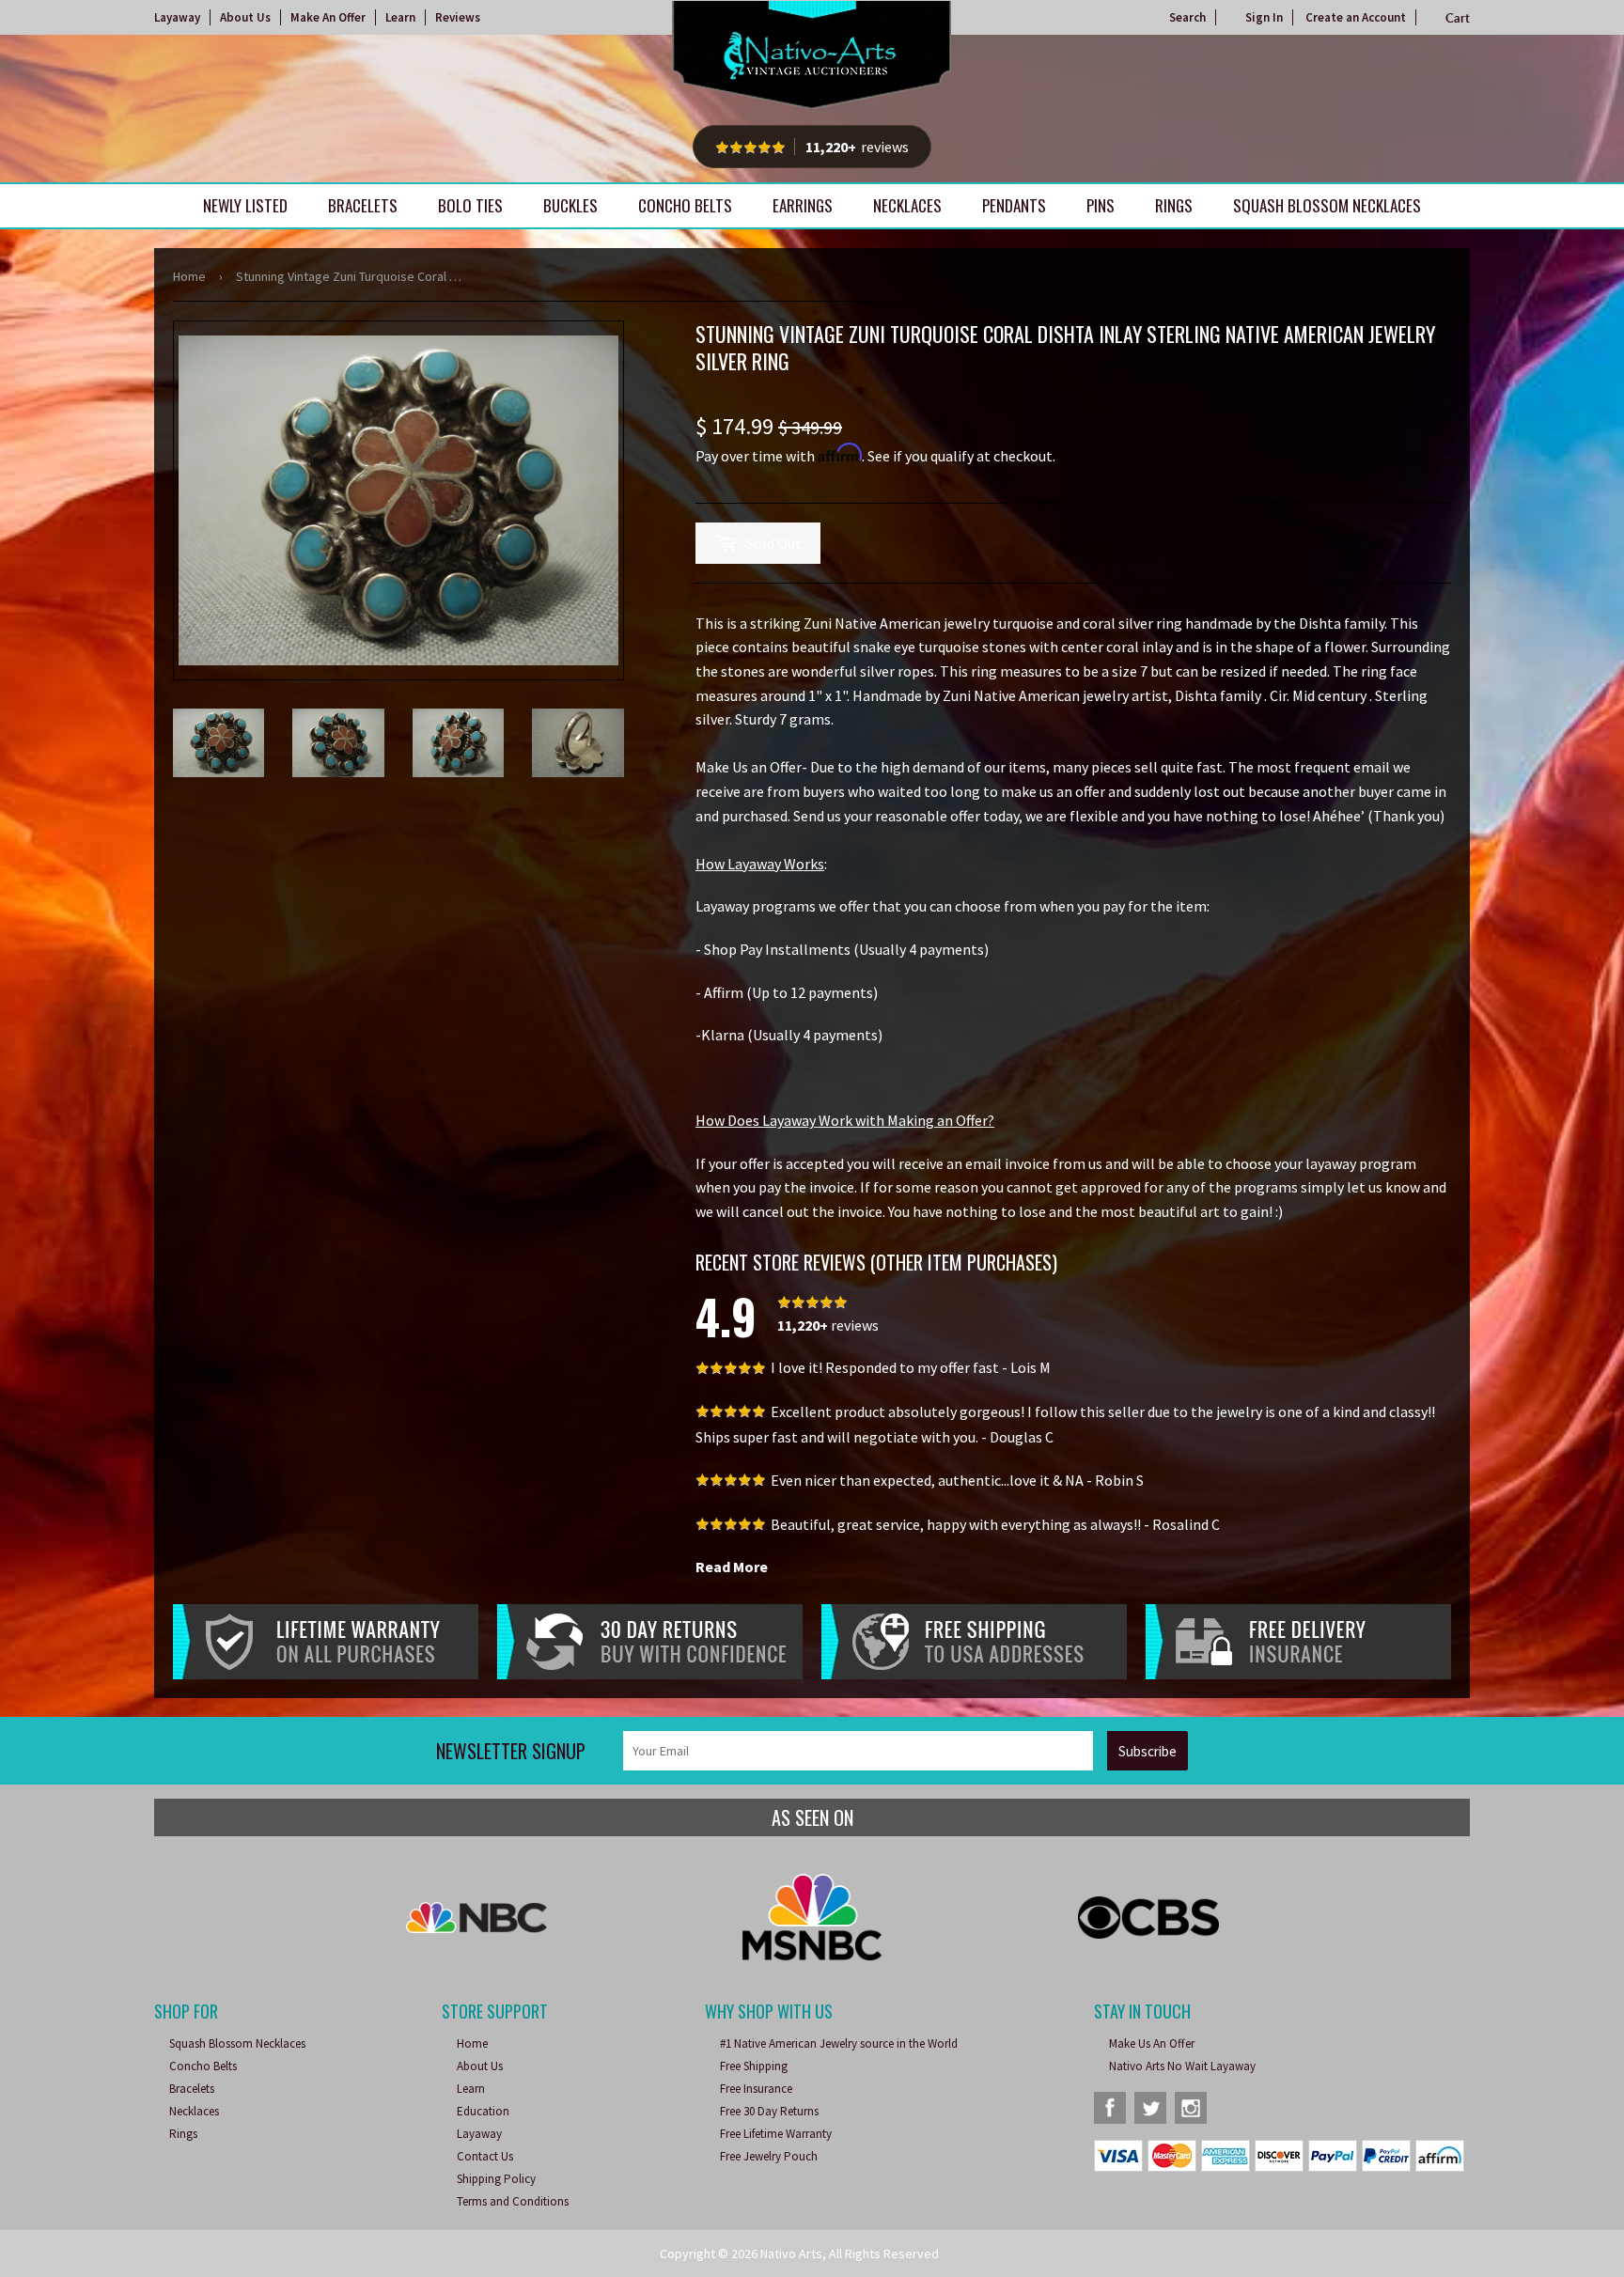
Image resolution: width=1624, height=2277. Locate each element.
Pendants (1014, 205)
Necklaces (907, 205)
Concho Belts (685, 205)
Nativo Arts (791, 2254)
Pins (1101, 205)
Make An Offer (328, 17)
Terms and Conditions (513, 2201)
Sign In (1264, 17)
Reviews (458, 17)
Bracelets (363, 205)
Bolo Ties (470, 205)
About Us (245, 17)
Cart (1458, 18)
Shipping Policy (496, 2179)
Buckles (570, 205)
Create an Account (1356, 17)
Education (483, 2111)
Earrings (803, 205)
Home (189, 276)
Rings (1174, 205)
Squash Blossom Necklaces (1327, 205)
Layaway (177, 17)
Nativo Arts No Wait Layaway (1182, 2066)
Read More (732, 1567)
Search (1187, 17)
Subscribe (1148, 1751)
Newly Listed (245, 205)
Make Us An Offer (1152, 2043)
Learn (400, 17)
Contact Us (485, 2156)
